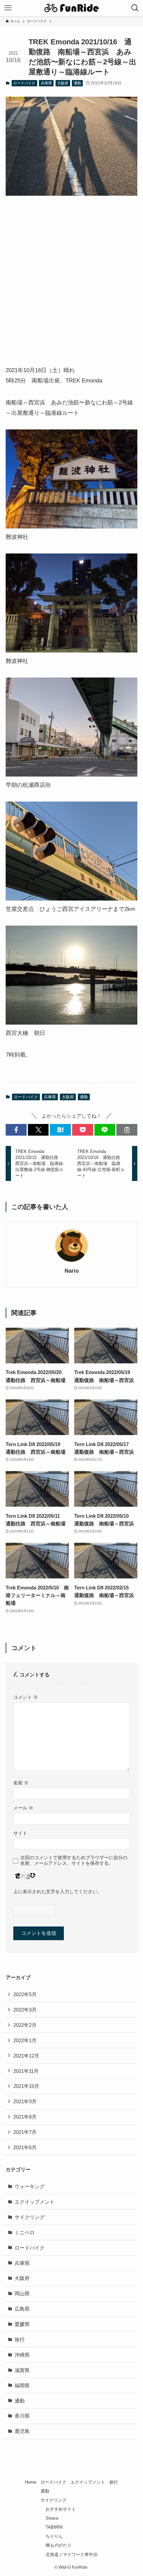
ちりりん (54, 2536)
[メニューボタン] (8, 8)
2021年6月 (25, 2147)
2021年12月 (26, 2056)
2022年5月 (25, 1994)
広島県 (22, 2309)
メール (23, 1808)
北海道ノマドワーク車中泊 (71, 2554)
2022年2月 (25, 2025)
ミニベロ (25, 2232)
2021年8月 (25, 2117)
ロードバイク (24, 83)
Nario (72, 1271)
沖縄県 (22, 2355)
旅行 (20, 2339)
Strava (52, 2518)
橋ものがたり (59, 2545)
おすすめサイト (61, 2509)
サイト (20, 1833)
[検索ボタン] (135, 8)
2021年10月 (26, 2086)
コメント (26, 1697)
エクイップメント (35, 2202)
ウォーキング (30, 2186)
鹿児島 (22, 2431)
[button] (16, 1130)
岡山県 (22, 2293)
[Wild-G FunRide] (71, 8)
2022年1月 (25, 2040)
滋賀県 (22, 2370)
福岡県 (22, 2385)
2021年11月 (26, 2071)
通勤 (77, 83)
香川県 (22, 2416)
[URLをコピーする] (127, 1130)
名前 (21, 1783)
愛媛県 (22, 2324)
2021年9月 (25, 2101)
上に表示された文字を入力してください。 (58, 1891)
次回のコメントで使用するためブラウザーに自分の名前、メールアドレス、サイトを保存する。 (74, 1860)
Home (31, 2482)
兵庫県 (46, 83)
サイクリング (30, 2217)
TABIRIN (54, 2527)
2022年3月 (25, 2010)
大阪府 (63, 83)
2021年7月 (25, 2132)
